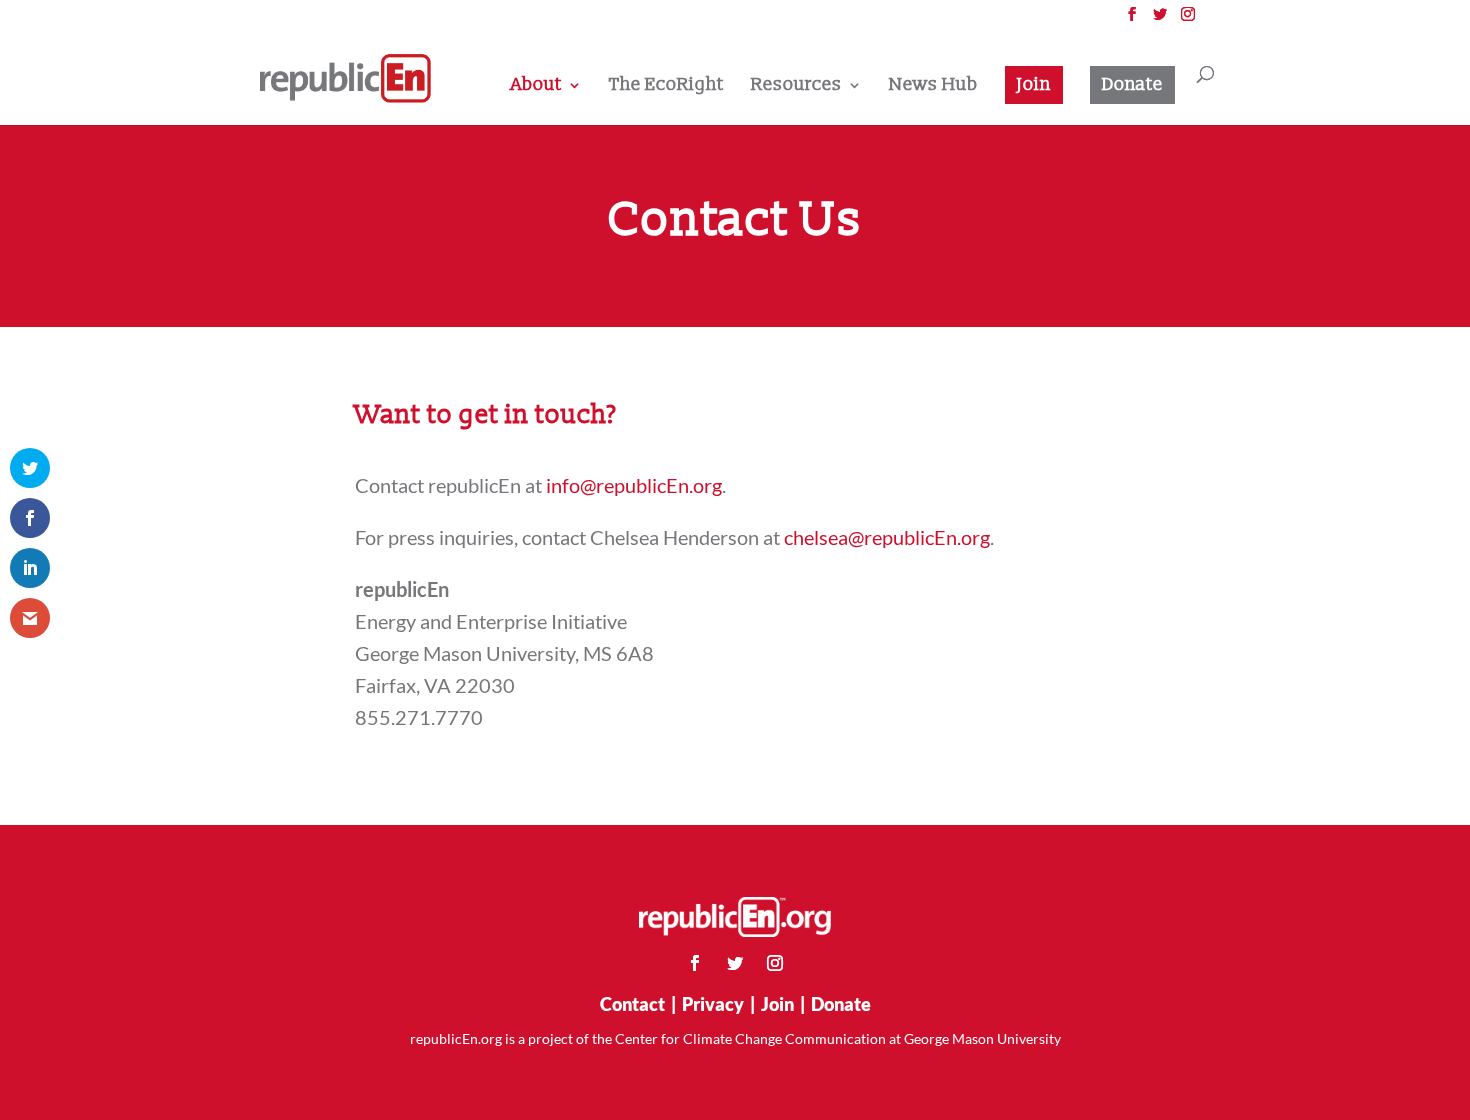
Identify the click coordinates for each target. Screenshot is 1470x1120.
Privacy (713, 1004)
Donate (1132, 84)
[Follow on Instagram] (775, 963)
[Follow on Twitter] (735, 963)
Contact (632, 1004)
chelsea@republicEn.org (887, 537)
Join (1034, 84)
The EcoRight (666, 87)
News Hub (933, 87)
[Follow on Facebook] (695, 963)
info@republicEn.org (634, 485)
